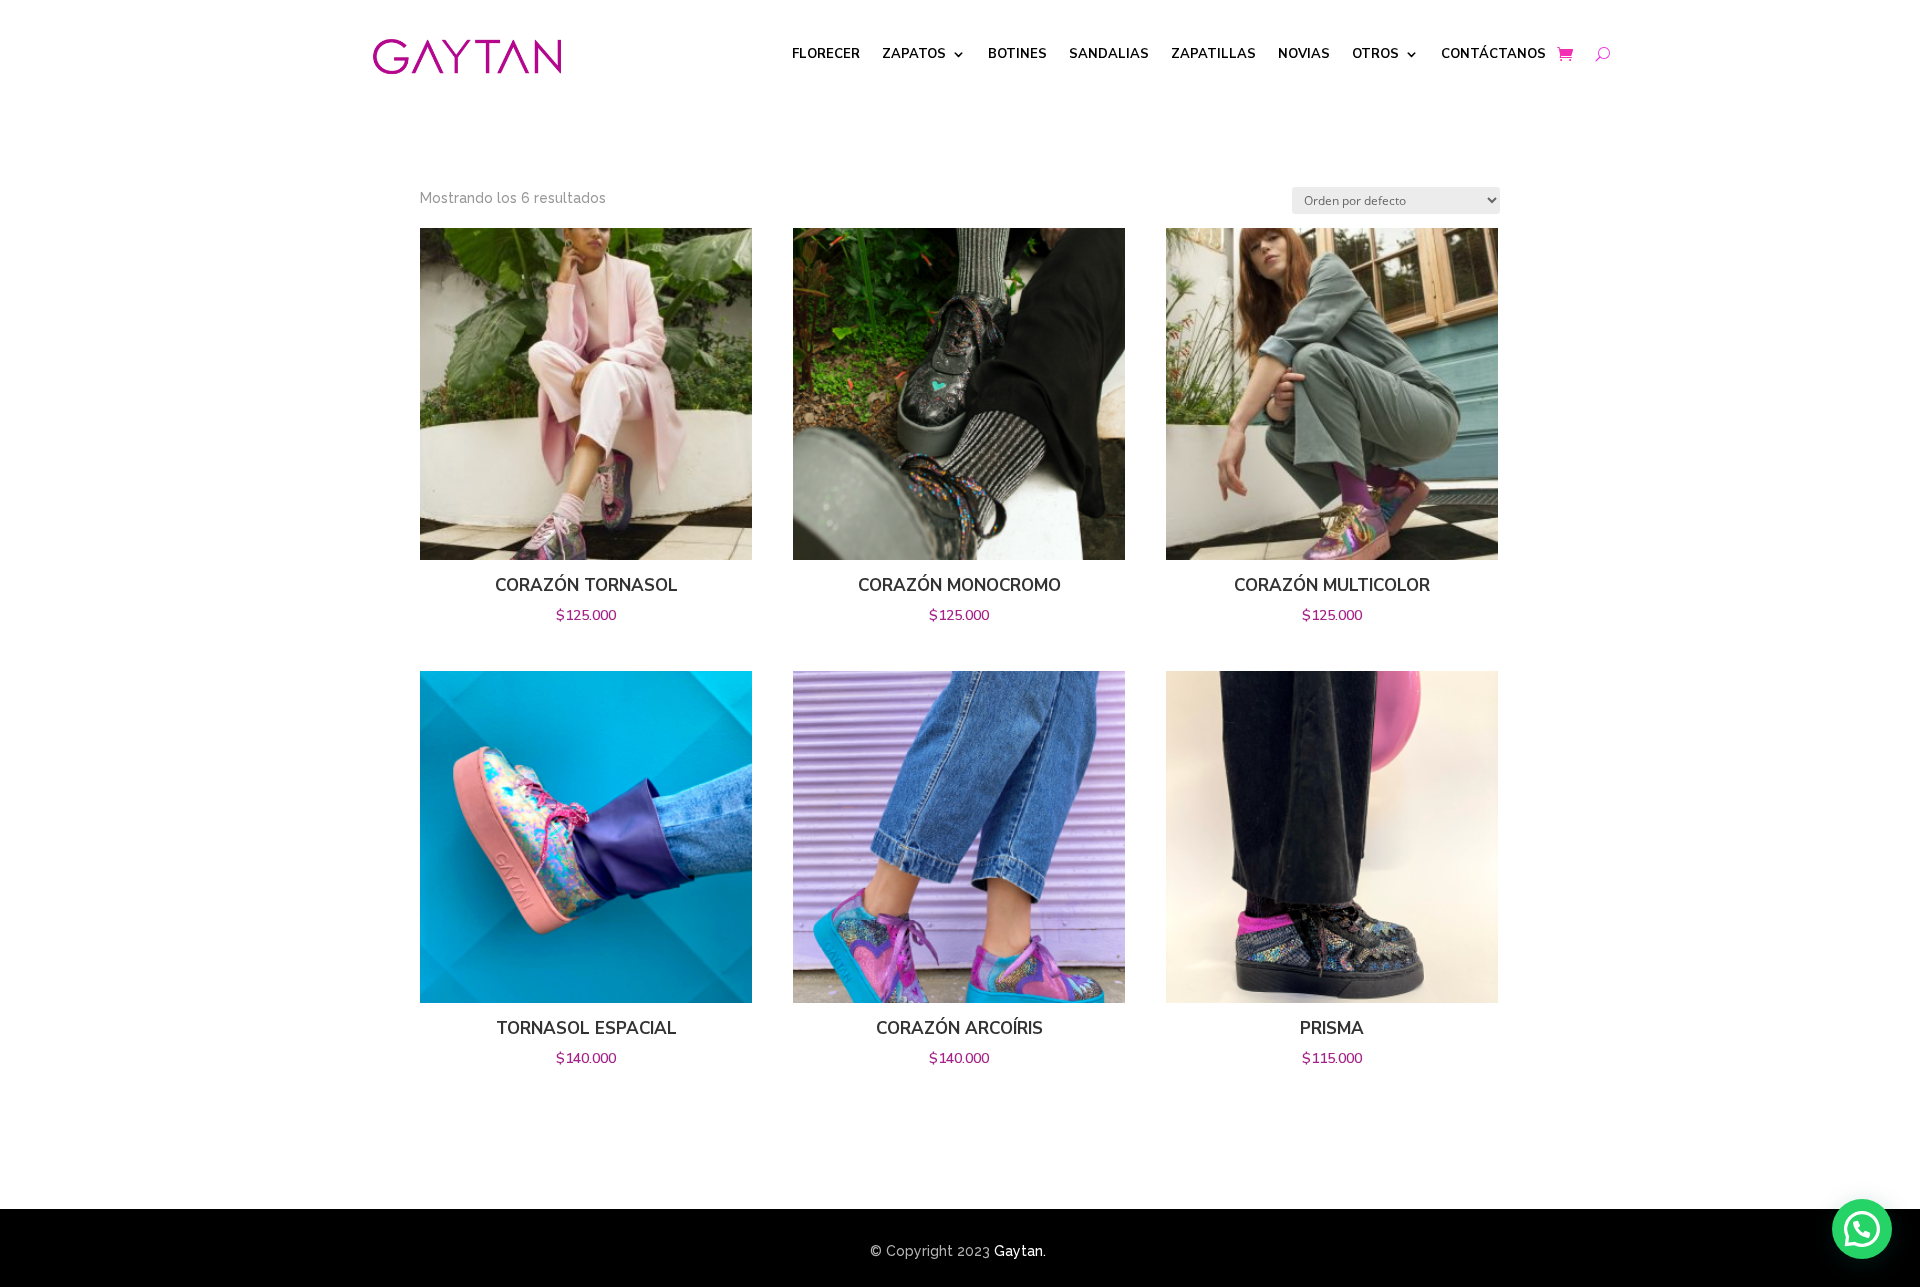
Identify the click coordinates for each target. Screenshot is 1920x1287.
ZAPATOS (914, 55)
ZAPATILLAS (1213, 55)
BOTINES (1017, 55)
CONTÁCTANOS (1493, 55)
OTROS (1375, 55)
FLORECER (826, 55)
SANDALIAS (1109, 55)
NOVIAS (1304, 55)
